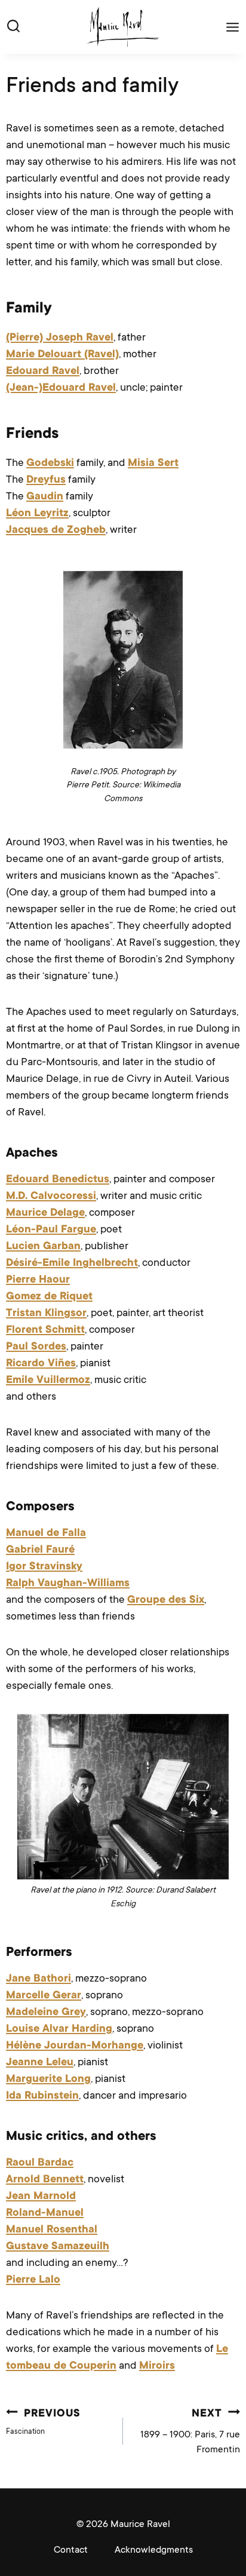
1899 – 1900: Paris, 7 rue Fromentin (190, 2432)
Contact (71, 2550)
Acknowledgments (154, 2550)
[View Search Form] (13, 27)
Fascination (43, 2422)
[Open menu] (230, 27)
